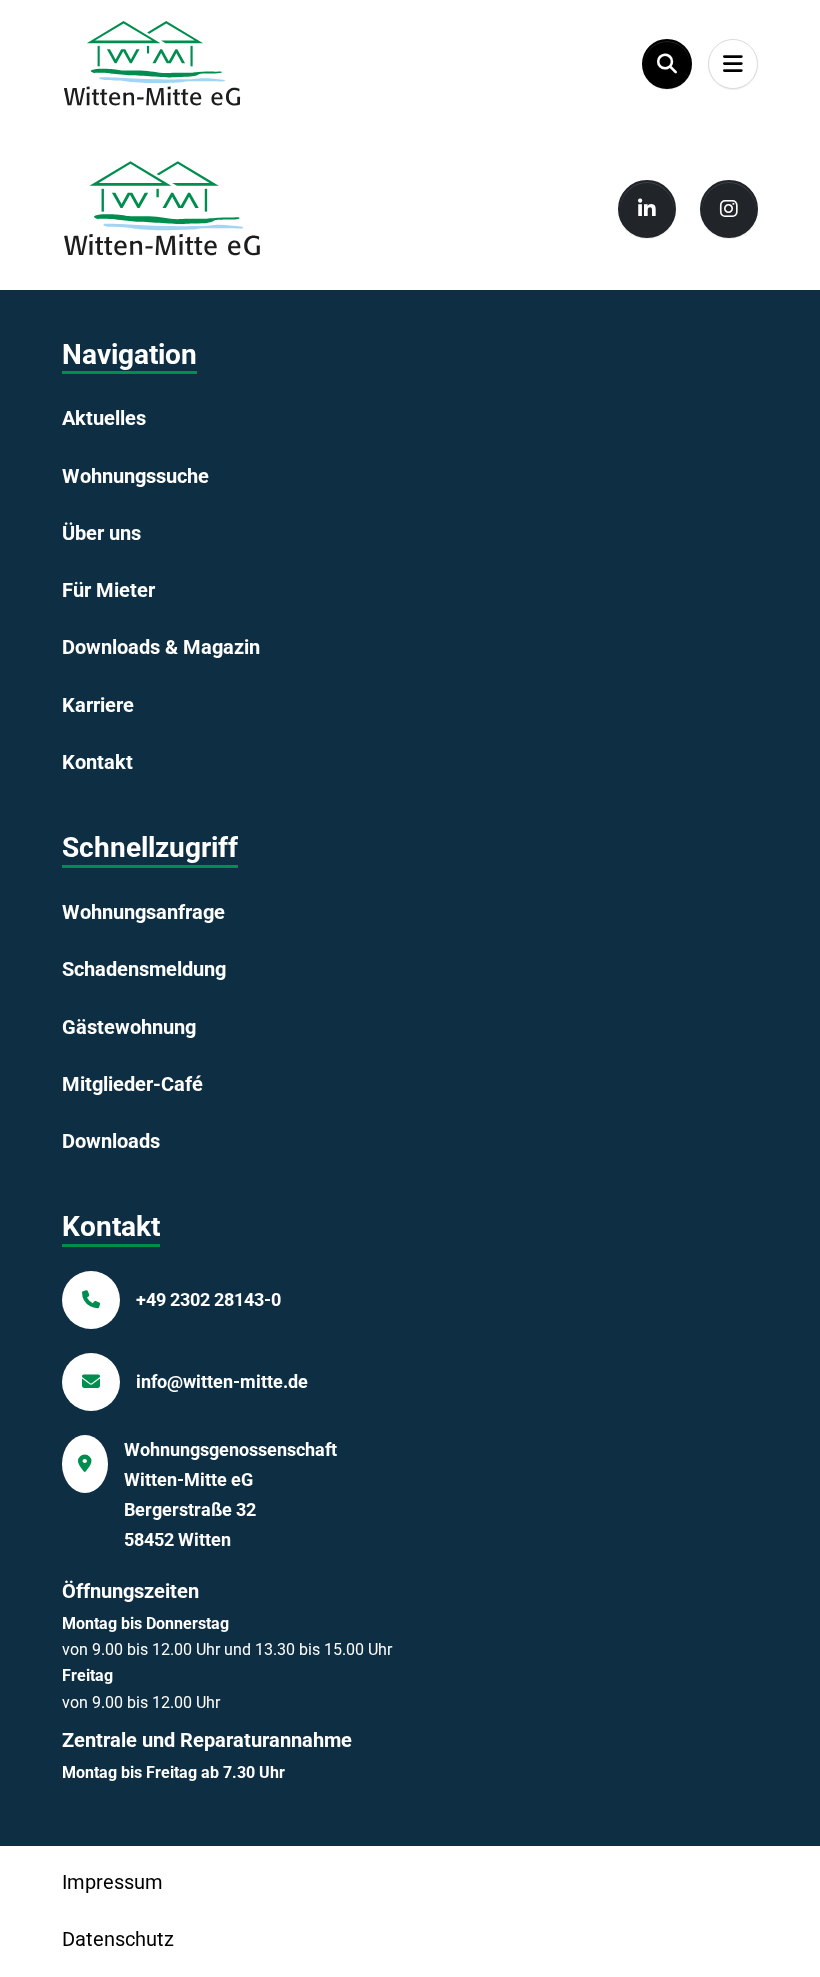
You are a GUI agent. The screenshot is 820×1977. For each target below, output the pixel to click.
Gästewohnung (129, 1027)
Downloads (111, 1141)
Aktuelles (104, 418)
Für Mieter (108, 590)
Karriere (98, 705)
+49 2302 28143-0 (208, 1299)
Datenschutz (118, 1939)
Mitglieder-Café (132, 1084)
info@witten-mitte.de (222, 1381)
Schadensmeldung (144, 969)
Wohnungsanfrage (143, 912)
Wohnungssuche (135, 476)
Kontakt (97, 762)
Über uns (101, 533)
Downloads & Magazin (161, 647)
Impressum (112, 1882)
